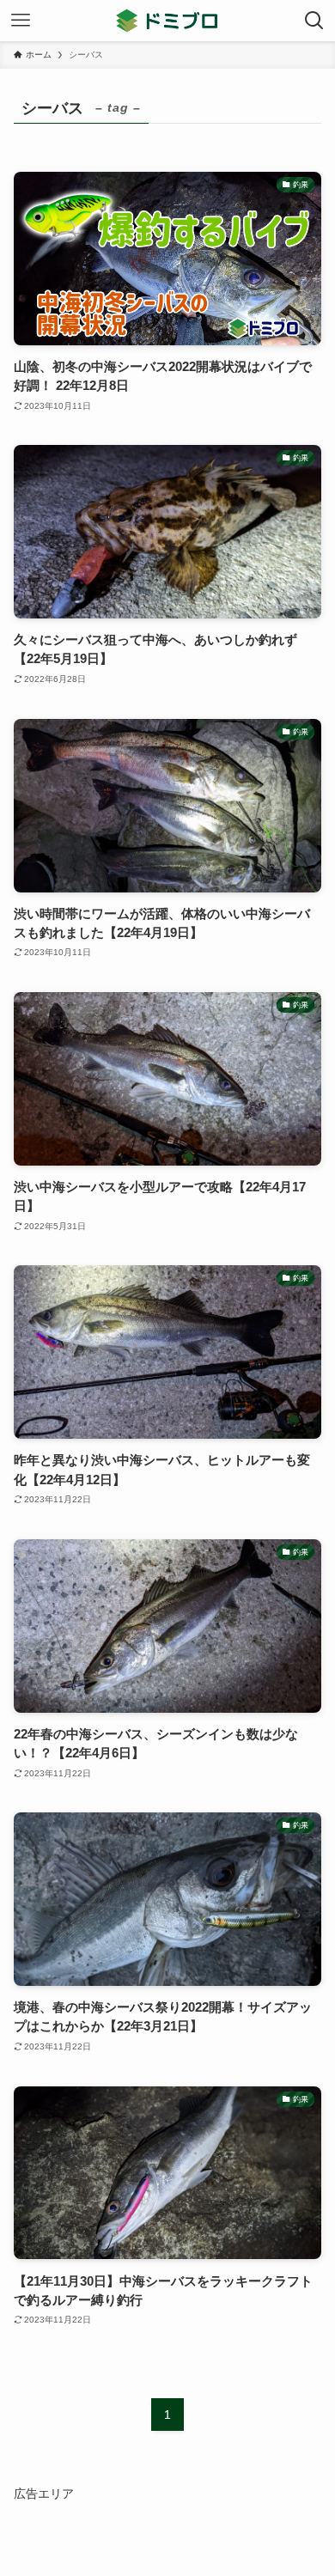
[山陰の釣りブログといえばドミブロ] (167, 21)
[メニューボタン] (21, 21)
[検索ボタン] (314, 21)
